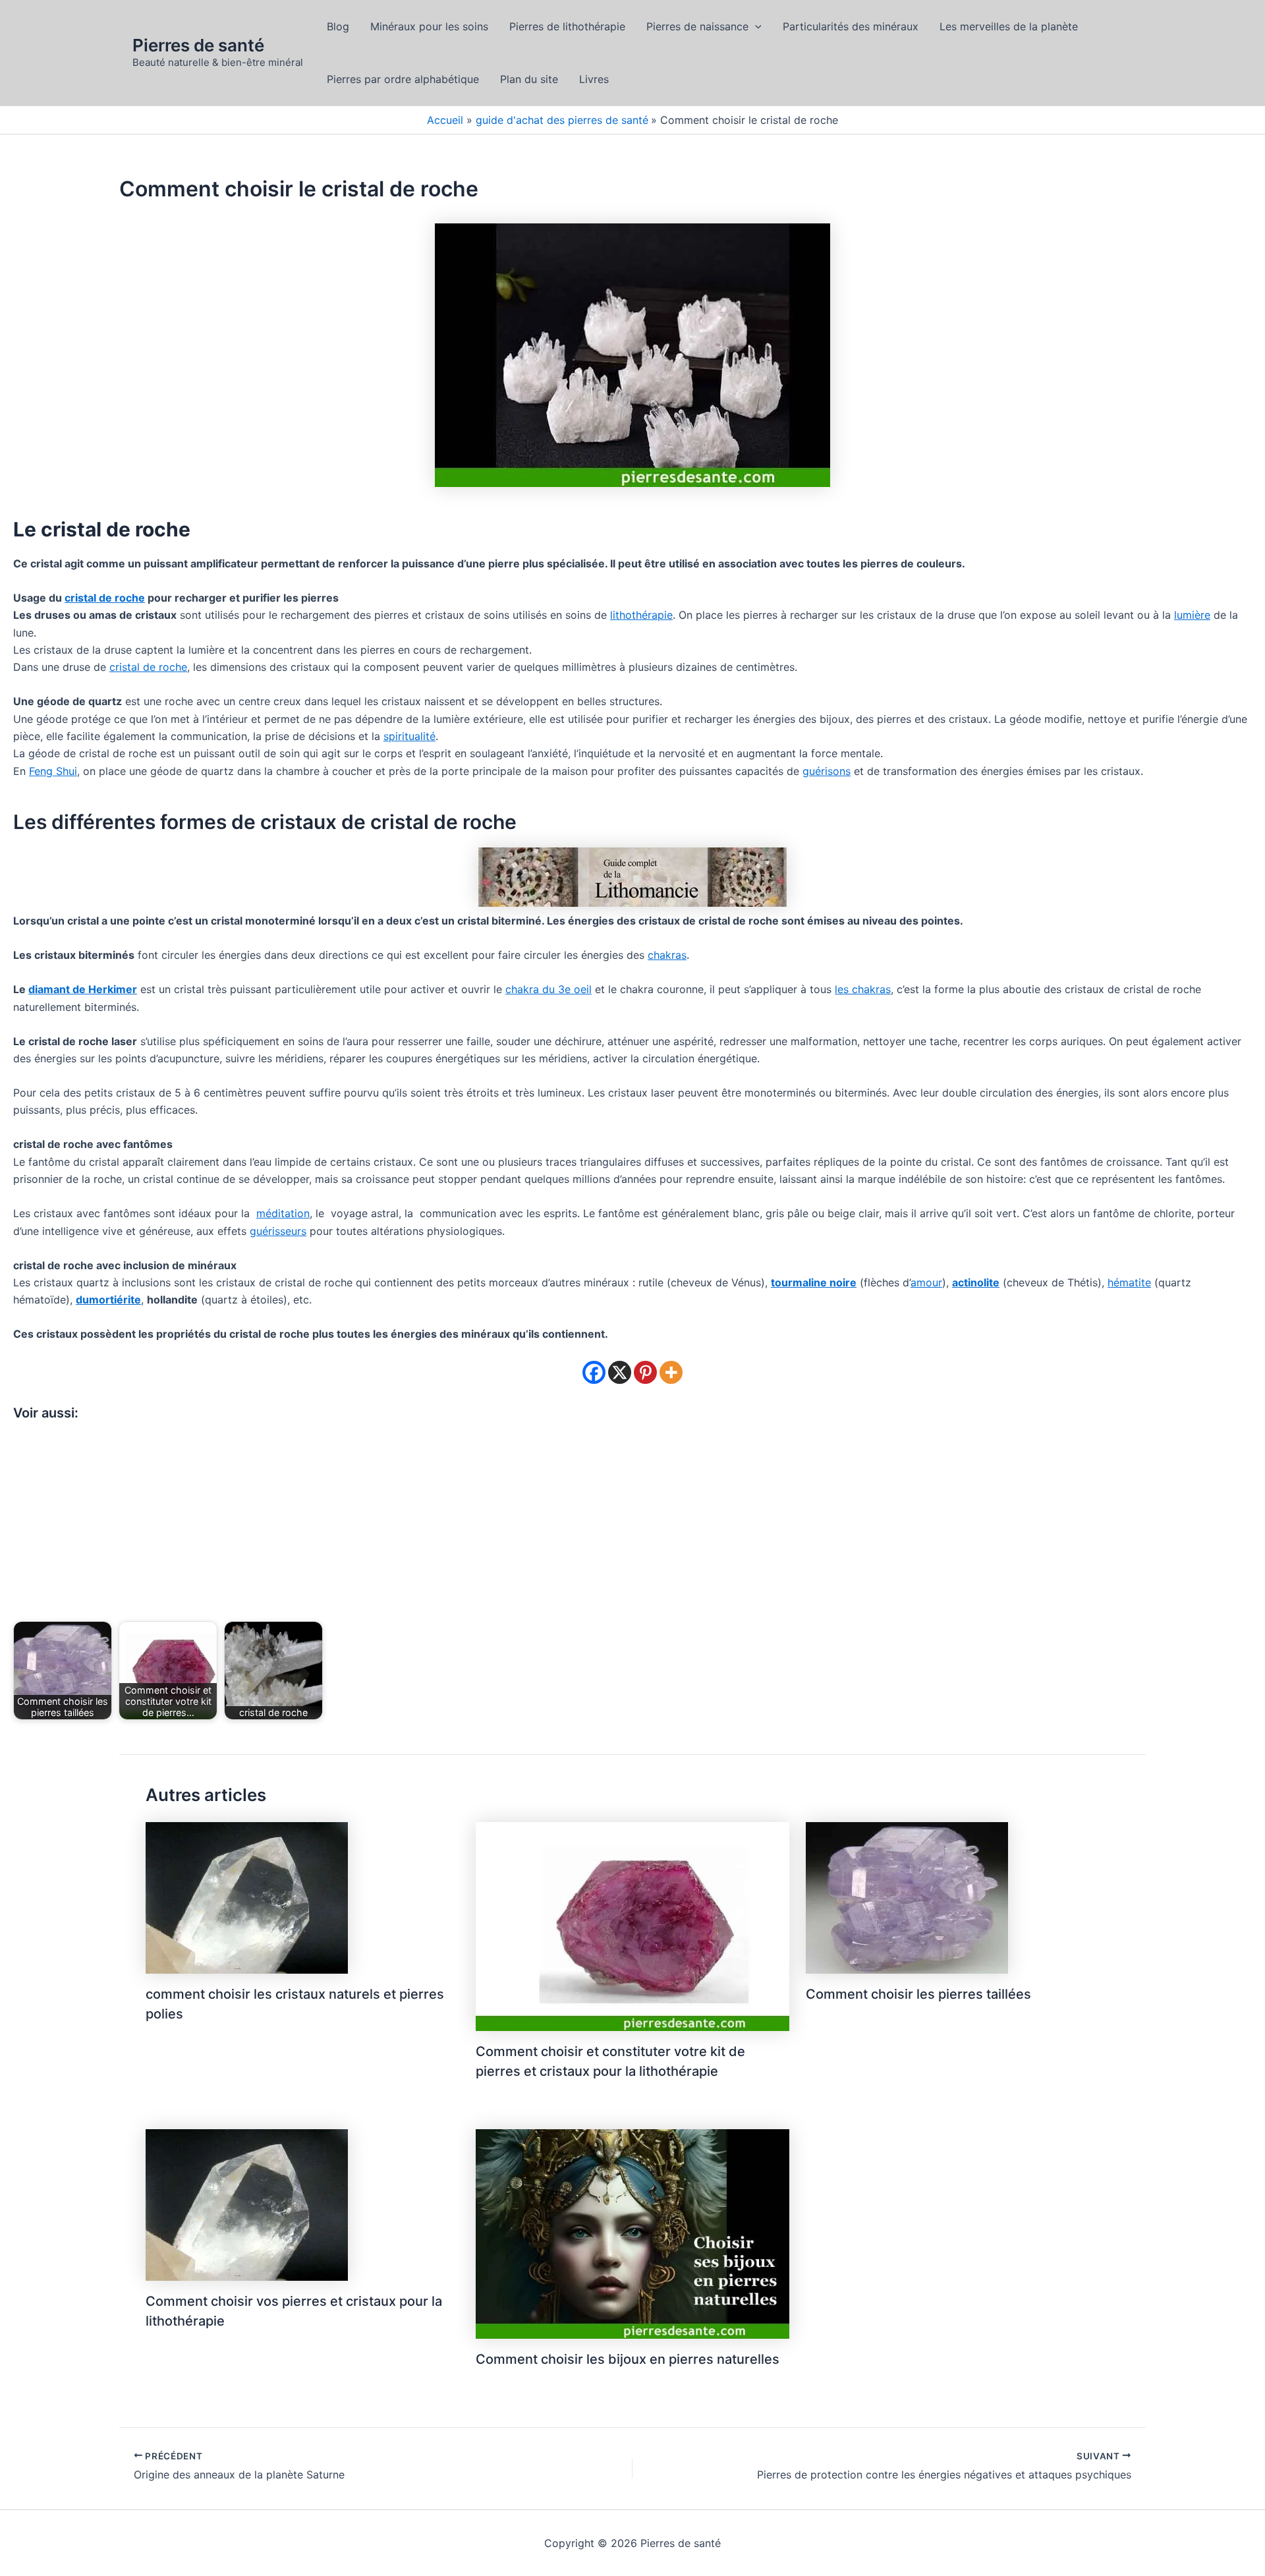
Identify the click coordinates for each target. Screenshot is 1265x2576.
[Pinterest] (645, 1372)
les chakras (863, 989)
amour (926, 1282)
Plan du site (529, 79)
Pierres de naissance (697, 26)
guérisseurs (278, 1231)
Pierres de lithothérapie (567, 26)
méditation (283, 1213)
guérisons (827, 771)
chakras (667, 955)
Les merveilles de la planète (1009, 26)
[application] (755, 26)
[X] (620, 1372)
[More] (671, 1372)
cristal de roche (105, 598)
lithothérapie (641, 615)
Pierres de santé (198, 45)
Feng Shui (53, 771)
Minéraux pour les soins (429, 26)
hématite (1129, 1282)
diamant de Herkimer (83, 989)
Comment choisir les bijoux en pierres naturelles (628, 2359)
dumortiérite (108, 1300)
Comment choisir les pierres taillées (918, 1994)
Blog (338, 26)
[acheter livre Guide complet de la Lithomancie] (632, 876)
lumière (1192, 615)
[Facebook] (594, 1372)
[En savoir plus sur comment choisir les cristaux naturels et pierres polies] (247, 1897)
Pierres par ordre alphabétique (403, 79)
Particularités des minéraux (851, 26)
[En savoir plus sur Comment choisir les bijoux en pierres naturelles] (632, 2233)
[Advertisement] (632, 1524)
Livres (594, 79)
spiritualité (409, 736)
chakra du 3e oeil (548, 989)
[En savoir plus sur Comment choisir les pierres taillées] (907, 1897)
